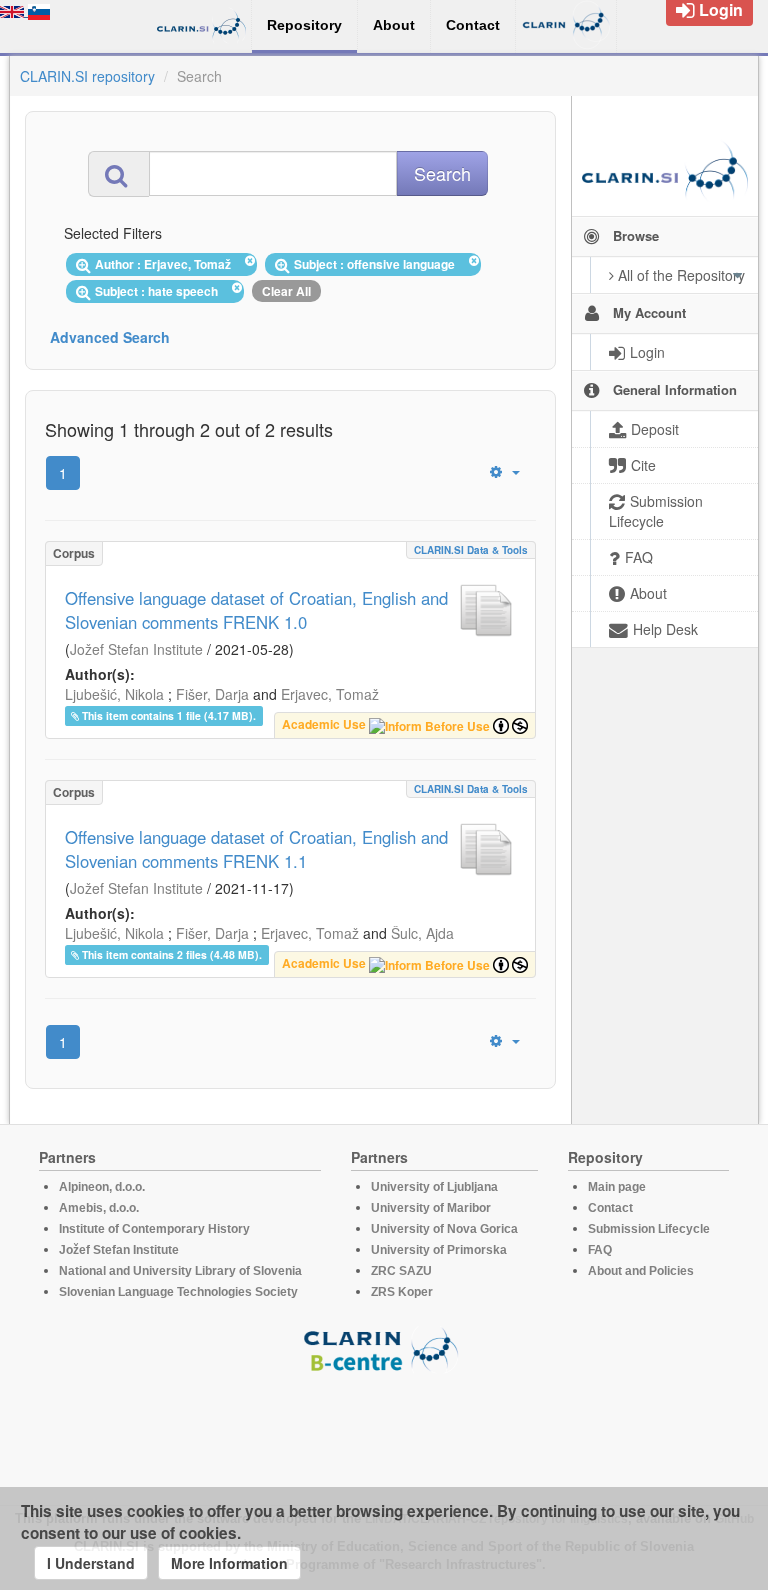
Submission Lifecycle (649, 1229)
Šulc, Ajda (422, 933)
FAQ (600, 1250)
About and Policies (641, 1271)
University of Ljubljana (434, 1187)
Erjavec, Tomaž (330, 694)
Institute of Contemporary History (154, 1229)
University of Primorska (439, 1250)
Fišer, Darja (212, 694)
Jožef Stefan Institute (136, 649)
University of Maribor (431, 1208)
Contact (610, 1208)
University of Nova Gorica (444, 1229)
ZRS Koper (402, 1292)
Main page (617, 1187)
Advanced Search (110, 337)
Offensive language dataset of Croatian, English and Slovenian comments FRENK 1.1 (256, 849)
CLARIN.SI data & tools (471, 550)
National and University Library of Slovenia (180, 1271)
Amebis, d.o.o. (99, 1208)
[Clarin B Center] (384, 1348)
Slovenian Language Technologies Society (178, 1292)
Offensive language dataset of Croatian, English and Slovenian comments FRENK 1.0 (256, 610)
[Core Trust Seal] (384, 1430)
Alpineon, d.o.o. (102, 1187)
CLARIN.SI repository (87, 76)
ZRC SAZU (401, 1271)
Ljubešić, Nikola (114, 694)
